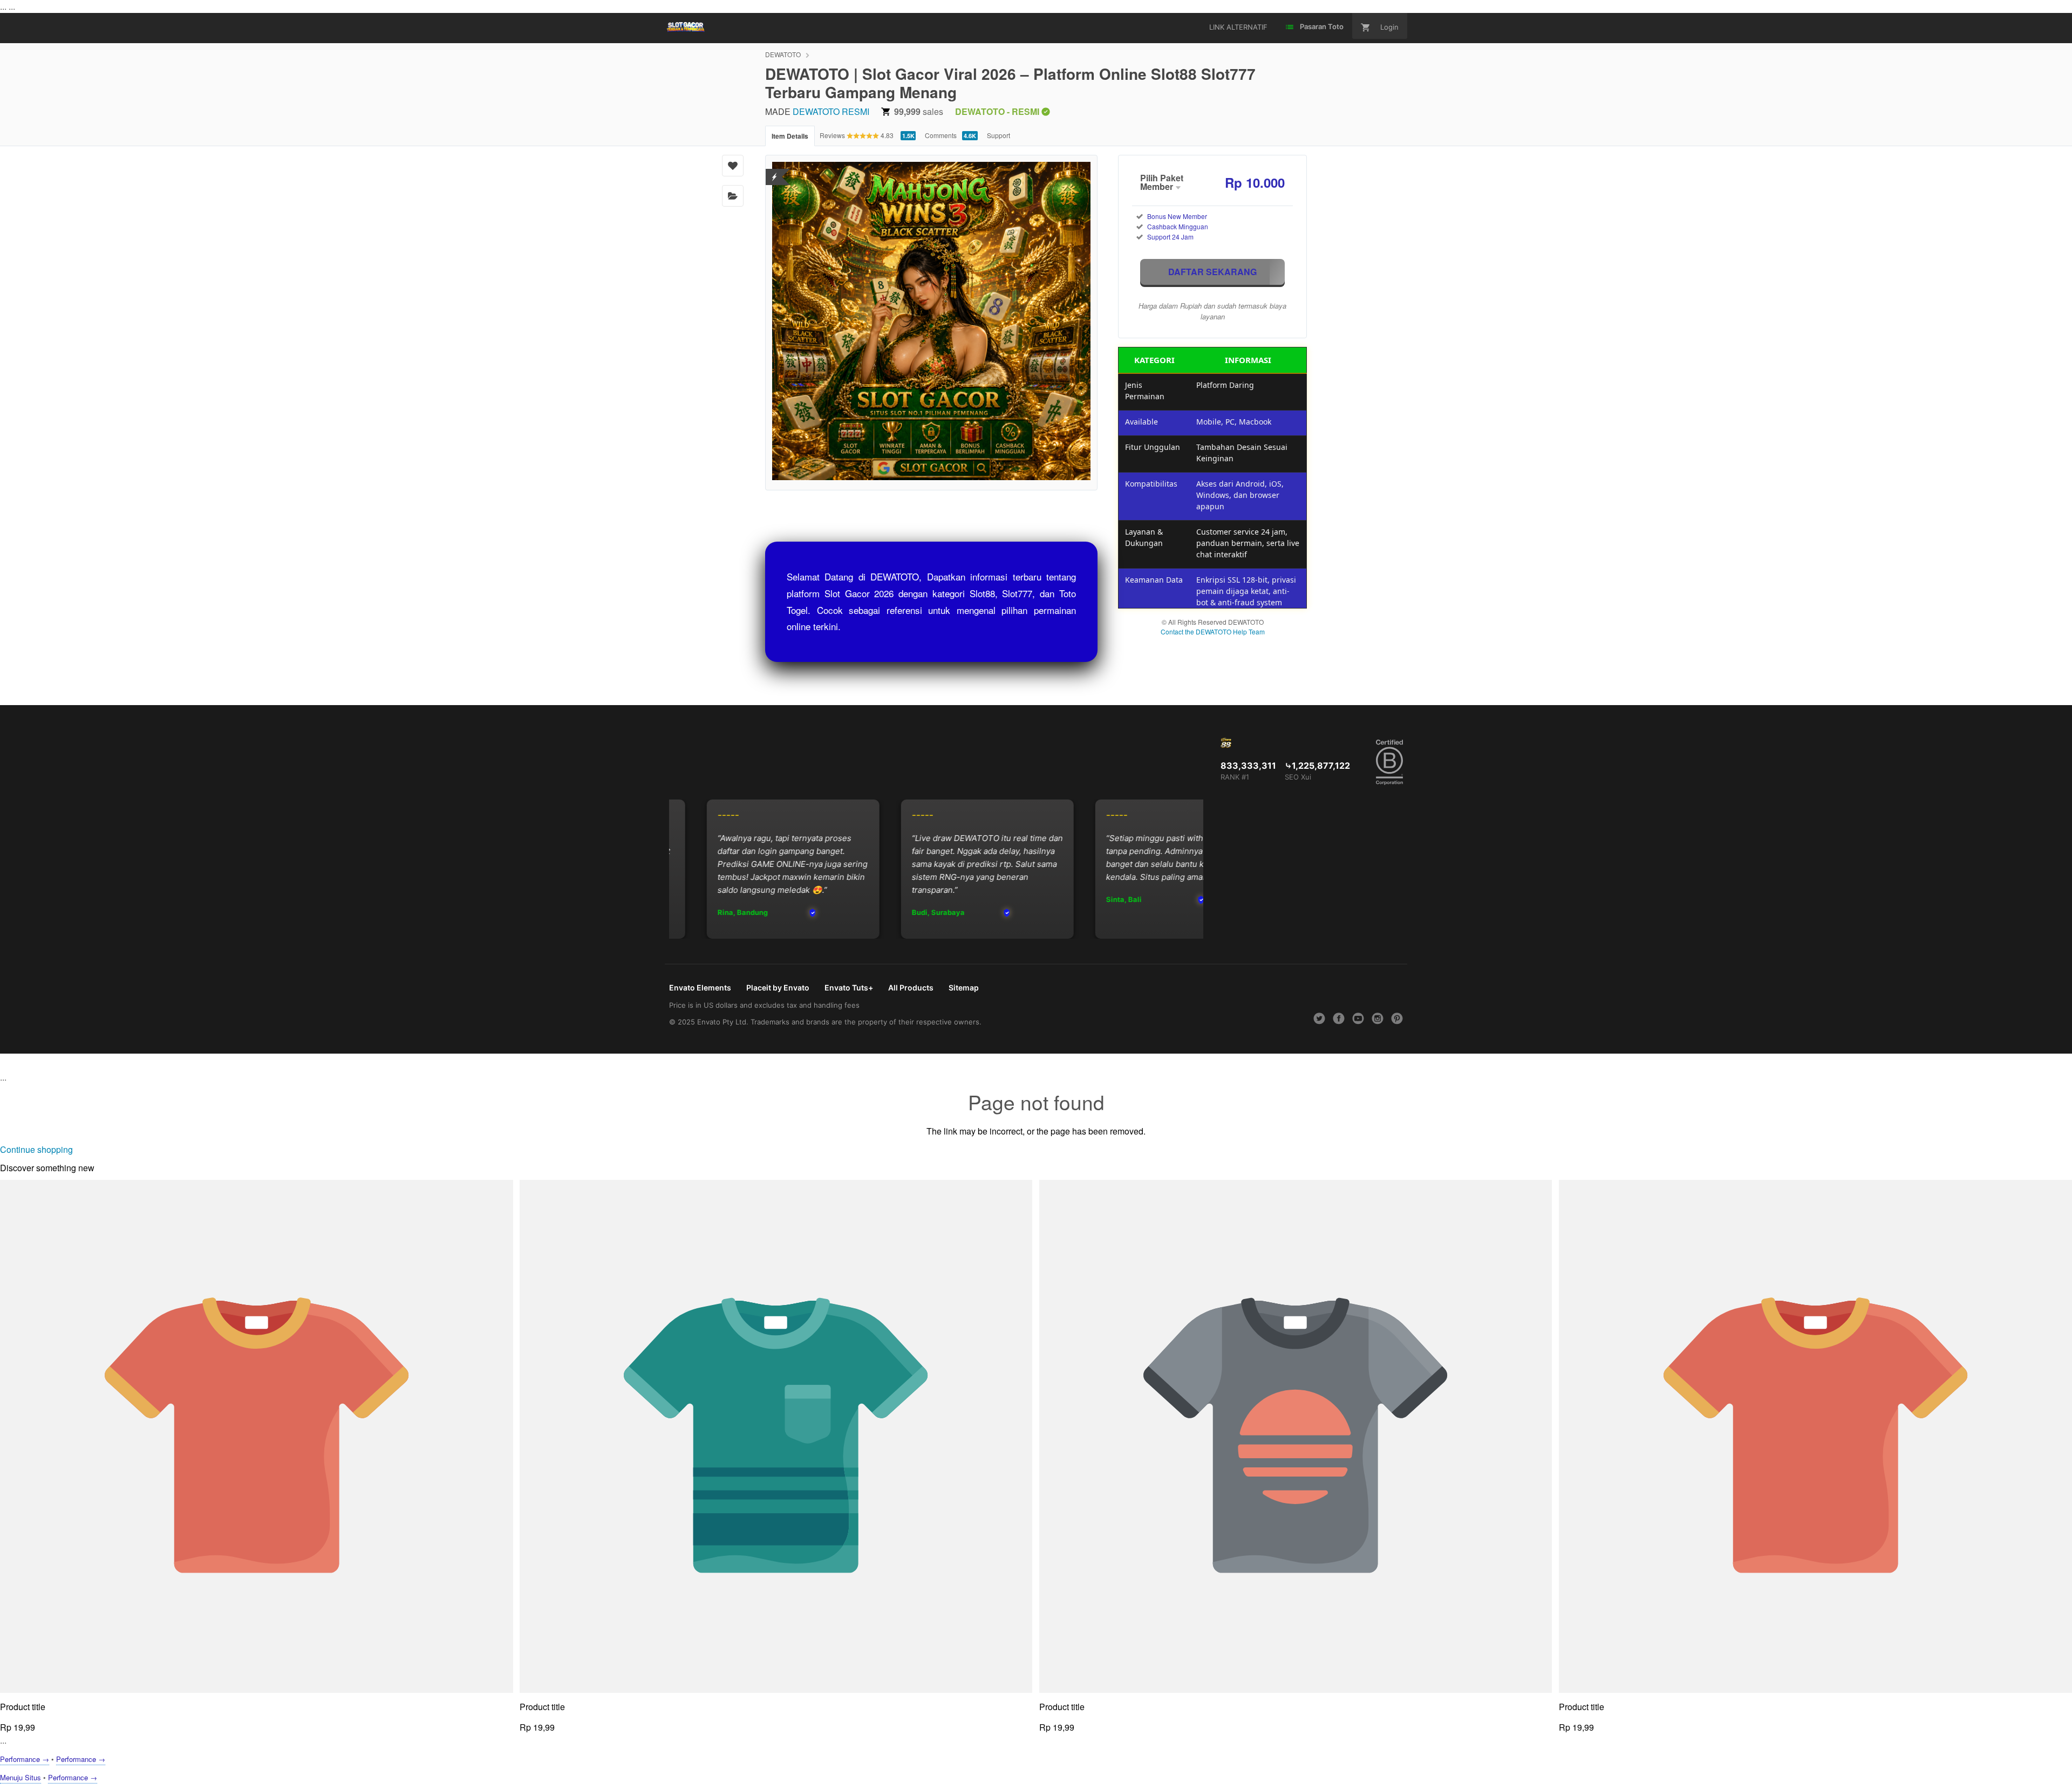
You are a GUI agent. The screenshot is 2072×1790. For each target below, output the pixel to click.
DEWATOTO (783, 54)
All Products (911, 988)
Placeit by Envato (778, 988)
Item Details (790, 136)
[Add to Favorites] (733, 166)
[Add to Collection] (733, 196)
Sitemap (964, 988)
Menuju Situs (21, 1777)
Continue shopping (36, 1149)
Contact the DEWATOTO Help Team (1213, 631)
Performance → (25, 1759)
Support (998, 135)
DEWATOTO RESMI (831, 111)
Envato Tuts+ (849, 988)
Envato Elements (700, 988)
